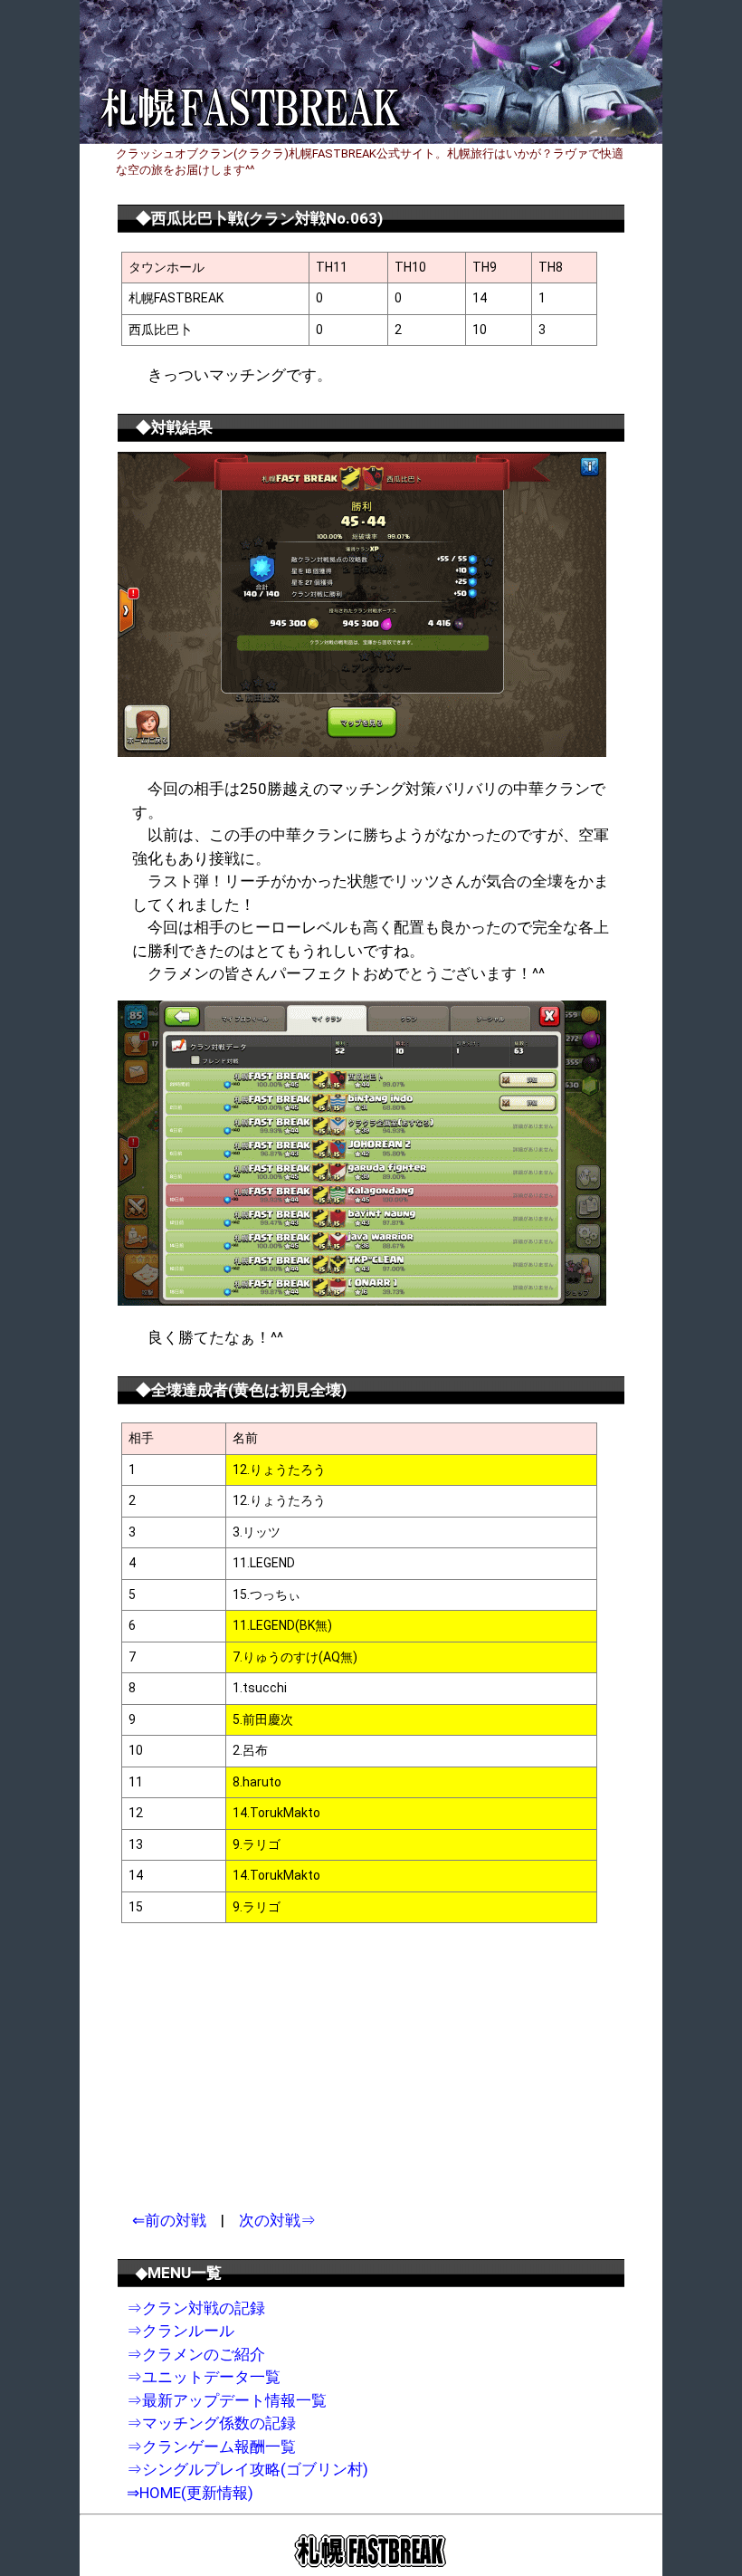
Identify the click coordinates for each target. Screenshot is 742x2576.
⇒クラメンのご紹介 (196, 2354)
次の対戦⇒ (277, 2220)
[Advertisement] (279, 2068)
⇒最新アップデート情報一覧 (227, 2400)
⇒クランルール (181, 2331)
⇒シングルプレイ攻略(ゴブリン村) (247, 2469)
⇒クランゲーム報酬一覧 (211, 2447)
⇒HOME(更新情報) (190, 2493)
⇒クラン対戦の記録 (196, 2308)
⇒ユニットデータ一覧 (204, 2377)
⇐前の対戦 (169, 2220)
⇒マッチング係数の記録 (211, 2423)
